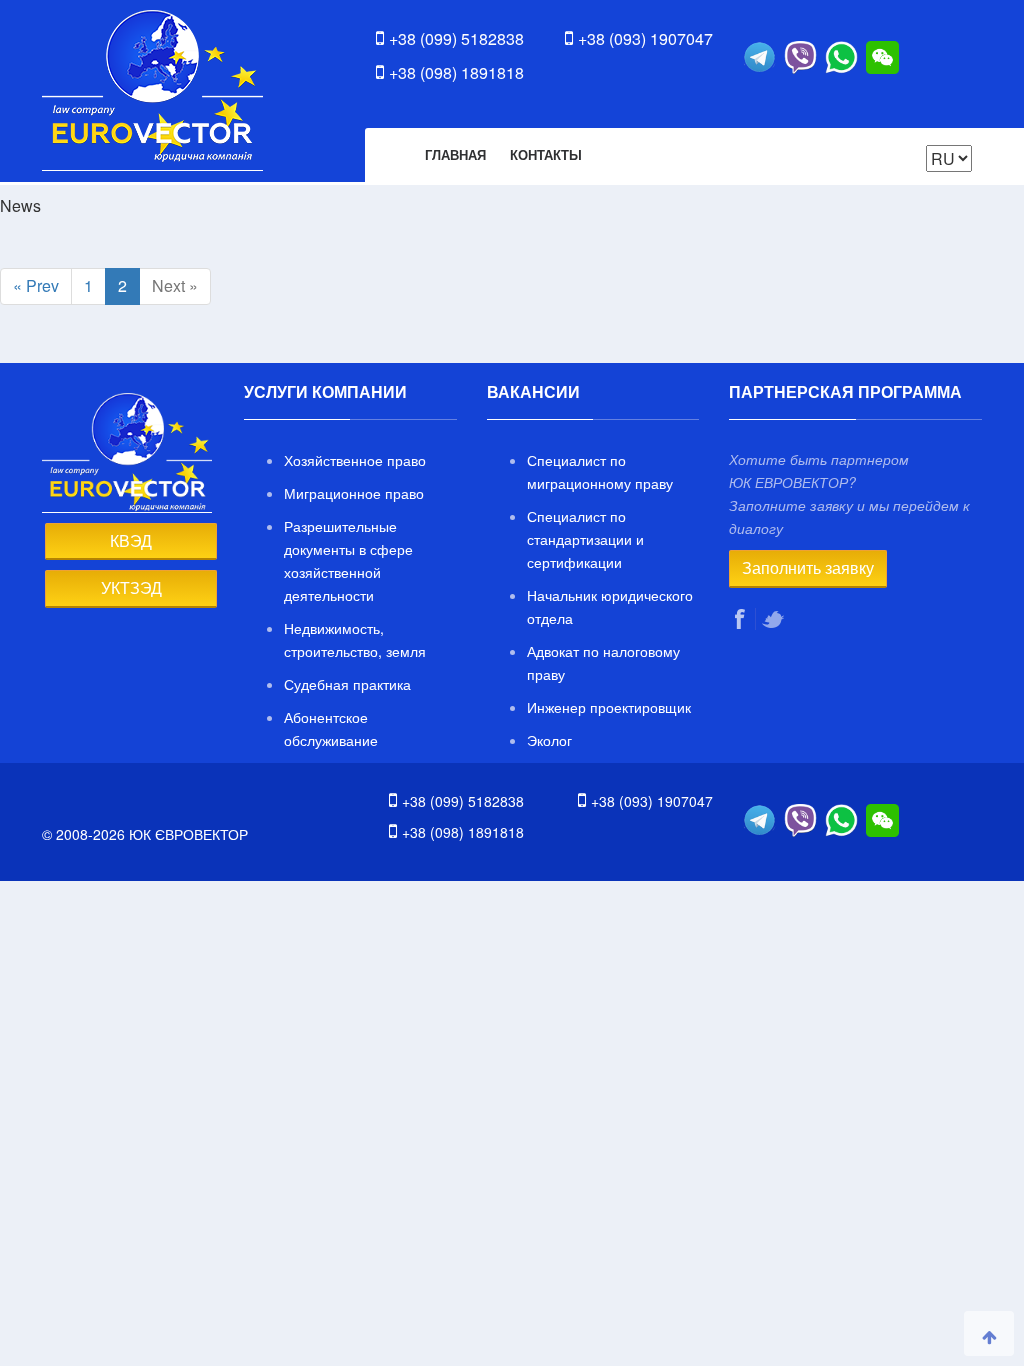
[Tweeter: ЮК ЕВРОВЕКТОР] (775, 619)
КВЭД (131, 540)
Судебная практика (347, 684)
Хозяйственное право (355, 460)
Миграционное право (354, 493)
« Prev (36, 285)
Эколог (549, 740)
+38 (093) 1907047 (645, 38)
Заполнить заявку (808, 567)
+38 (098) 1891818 (456, 72)
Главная (455, 154)
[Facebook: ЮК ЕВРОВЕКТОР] (742, 619)
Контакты (546, 154)
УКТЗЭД (131, 587)
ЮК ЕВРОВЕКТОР (152, 90)
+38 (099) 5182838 (456, 38)
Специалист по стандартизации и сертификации (585, 539)
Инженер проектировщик (609, 707)
